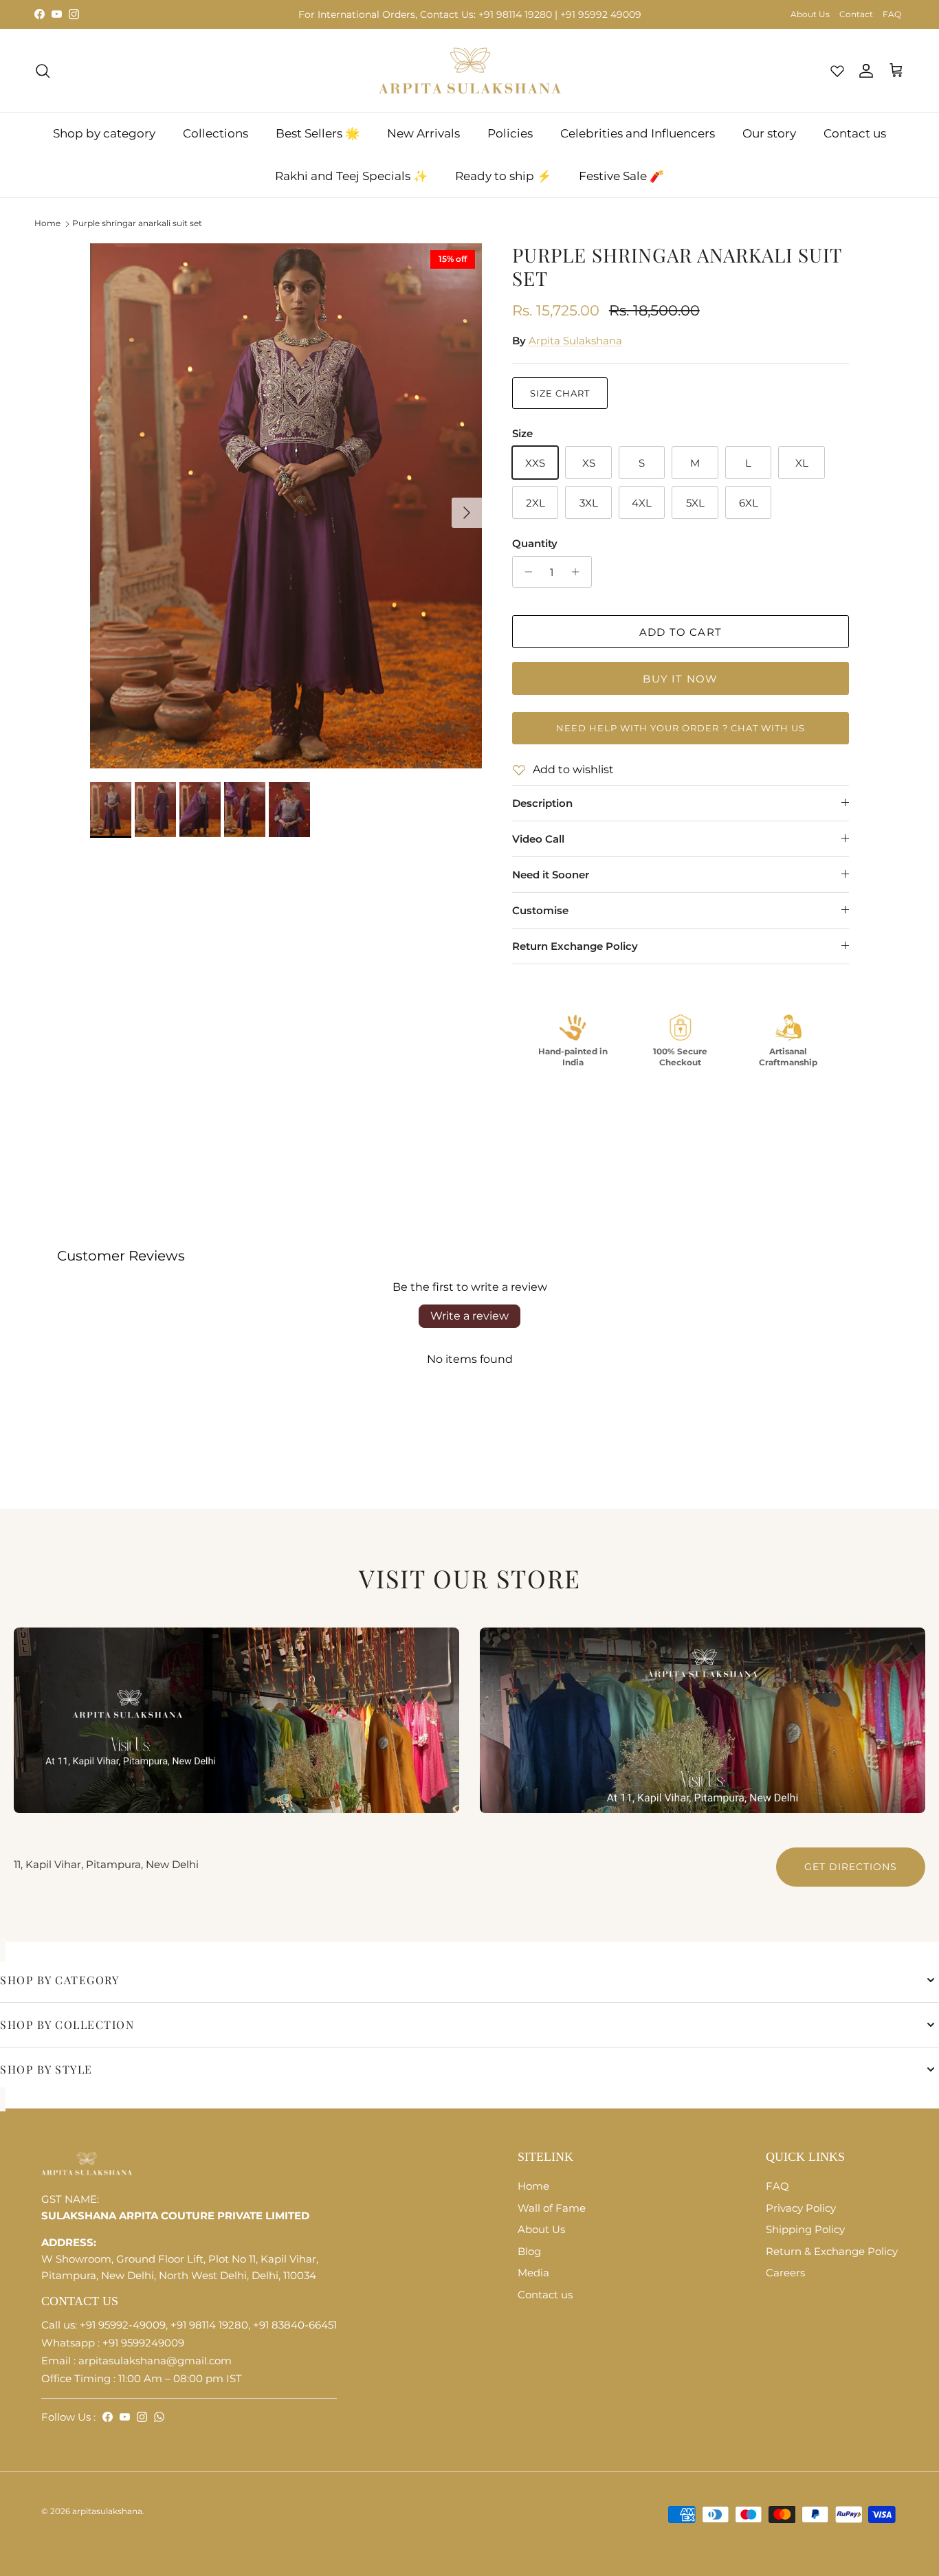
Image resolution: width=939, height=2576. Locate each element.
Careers (785, 2273)
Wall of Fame (552, 2208)
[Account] (863, 71)
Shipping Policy (805, 2229)
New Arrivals (423, 133)
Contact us (855, 133)
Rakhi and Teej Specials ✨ (351, 176)
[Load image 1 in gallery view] (286, 506)
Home (47, 223)
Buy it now (680, 679)
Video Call (538, 839)
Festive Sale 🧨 (621, 176)
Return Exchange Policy (575, 946)
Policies (510, 133)
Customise (540, 910)
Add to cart (681, 632)
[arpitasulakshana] (470, 71)
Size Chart (560, 393)
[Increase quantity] (579, 572)
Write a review (469, 1316)
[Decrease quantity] (525, 572)
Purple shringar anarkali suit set (137, 223)
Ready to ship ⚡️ (503, 176)
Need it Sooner (551, 875)
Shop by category (104, 133)
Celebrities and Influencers (638, 133)
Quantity (535, 543)
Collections (216, 133)
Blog (529, 2251)
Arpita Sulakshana (575, 341)
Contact (856, 14)
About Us (810, 14)
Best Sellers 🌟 (318, 133)
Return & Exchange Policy (832, 2251)
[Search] (43, 71)
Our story (769, 133)
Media (533, 2273)
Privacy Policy (801, 2208)
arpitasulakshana (107, 2511)
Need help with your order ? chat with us (681, 728)
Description (542, 803)
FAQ (892, 14)
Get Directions (851, 1867)
